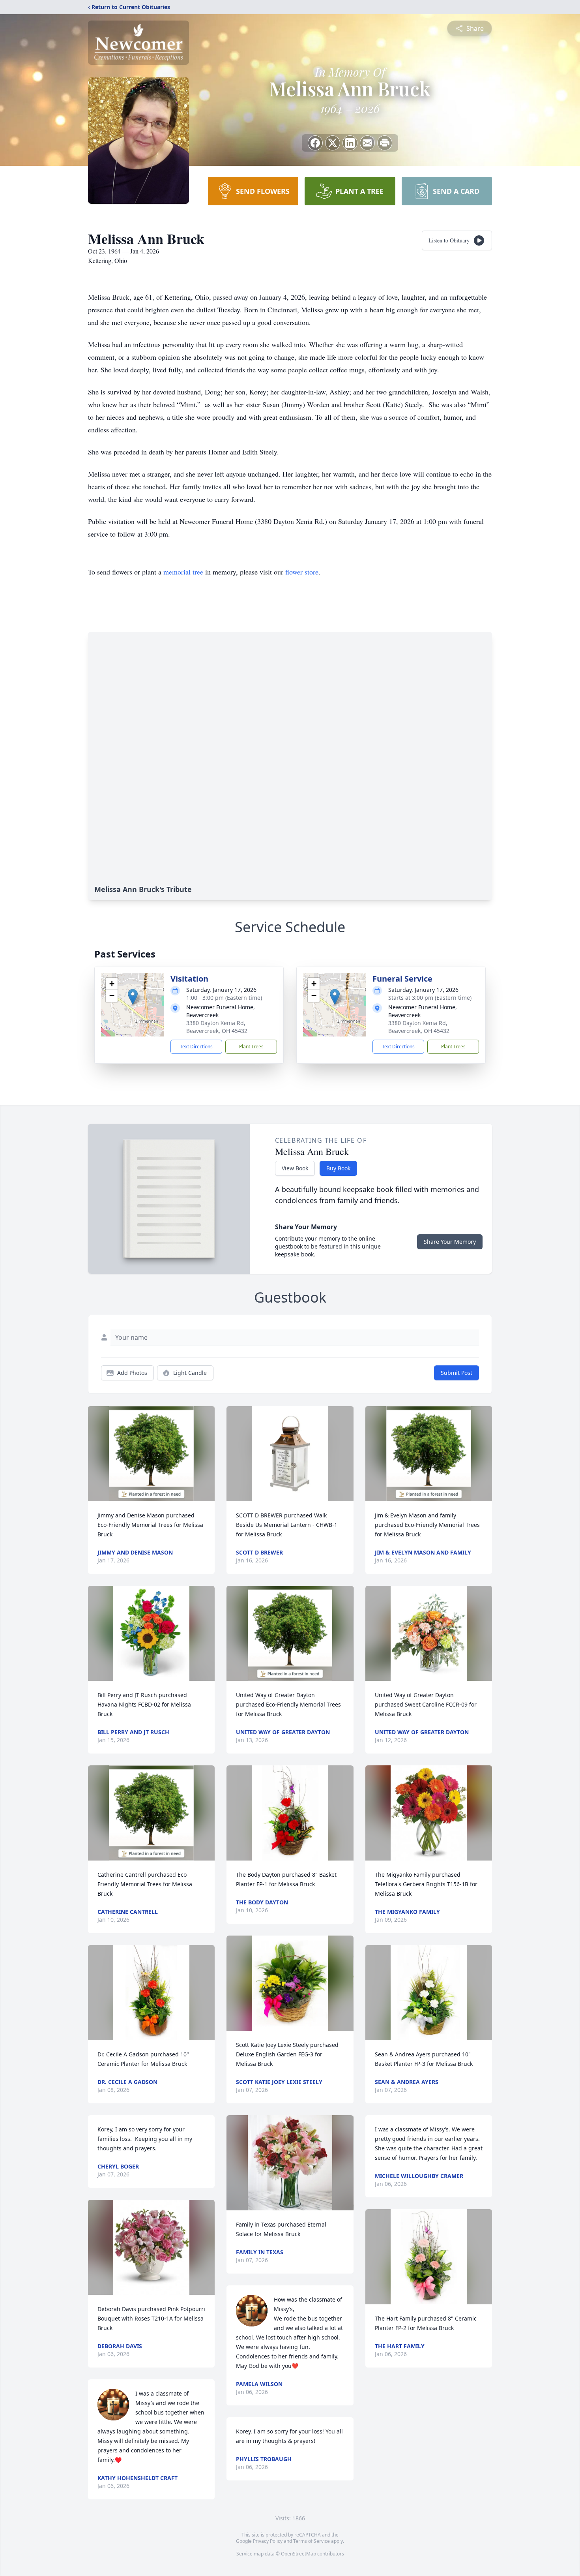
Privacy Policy (268, 2541)
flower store (302, 572)
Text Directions (196, 1047)
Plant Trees (251, 1047)
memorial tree (183, 572)
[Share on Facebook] (315, 143)
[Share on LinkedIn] (350, 143)
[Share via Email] (367, 143)
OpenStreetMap (298, 2554)
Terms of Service (312, 2541)
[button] (133, 997)
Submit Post (457, 1373)
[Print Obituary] (385, 143)
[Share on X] (333, 143)
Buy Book (338, 1168)
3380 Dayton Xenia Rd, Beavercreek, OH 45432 (217, 1027)
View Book (295, 1168)
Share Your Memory (450, 1242)
